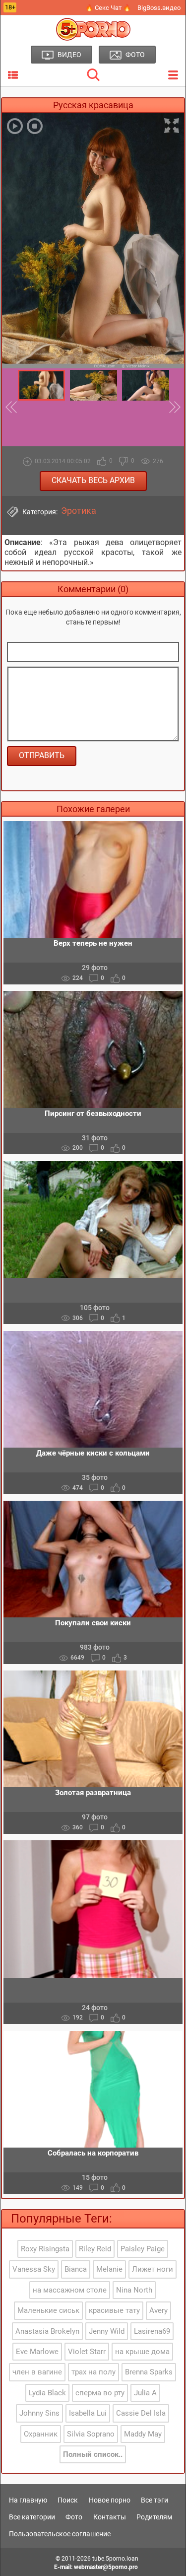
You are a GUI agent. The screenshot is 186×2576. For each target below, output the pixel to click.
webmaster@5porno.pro (106, 2567)
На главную (28, 2500)
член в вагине (37, 2372)
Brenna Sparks (149, 2372)
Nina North (134, 2290)
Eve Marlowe (37, 2352)
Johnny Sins (39, 2413)
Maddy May (143, 2434)
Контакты (110, 2517)
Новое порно (110, 2500)
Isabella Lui (88, 2413)
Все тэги (155, 2500)
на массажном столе (70, 2290)
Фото (74, 2517)
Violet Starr (87, 2352)
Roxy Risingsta (45, 2249)
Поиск (68, 2500)
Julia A (145, 2393)
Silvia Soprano (91, 2434)
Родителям (154, 2517)
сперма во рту (100, 2393)
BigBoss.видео (159, 8)
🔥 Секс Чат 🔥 (108, 8)
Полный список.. (93, 2454)
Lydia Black (47, 2393)
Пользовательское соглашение (60, 2534)
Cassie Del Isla (141, 2413)
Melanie (109, 2269)
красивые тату (114, 2310)
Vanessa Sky (34, 2269)
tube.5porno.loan (115, 2559)
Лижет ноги (153, 2269)
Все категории (32, 2517)
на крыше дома (142, 2352)
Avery (158, 2310)
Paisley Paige (143, 2249)
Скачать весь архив (93, 480)
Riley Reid (95, 2249)
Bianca (76, 2269)
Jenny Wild (107, 2331)
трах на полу (93, 2372)
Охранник (41, 2434)
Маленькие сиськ (48, 2310)
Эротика (79, 511)
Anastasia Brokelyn (47, 2331)
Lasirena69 (152, 2331)
